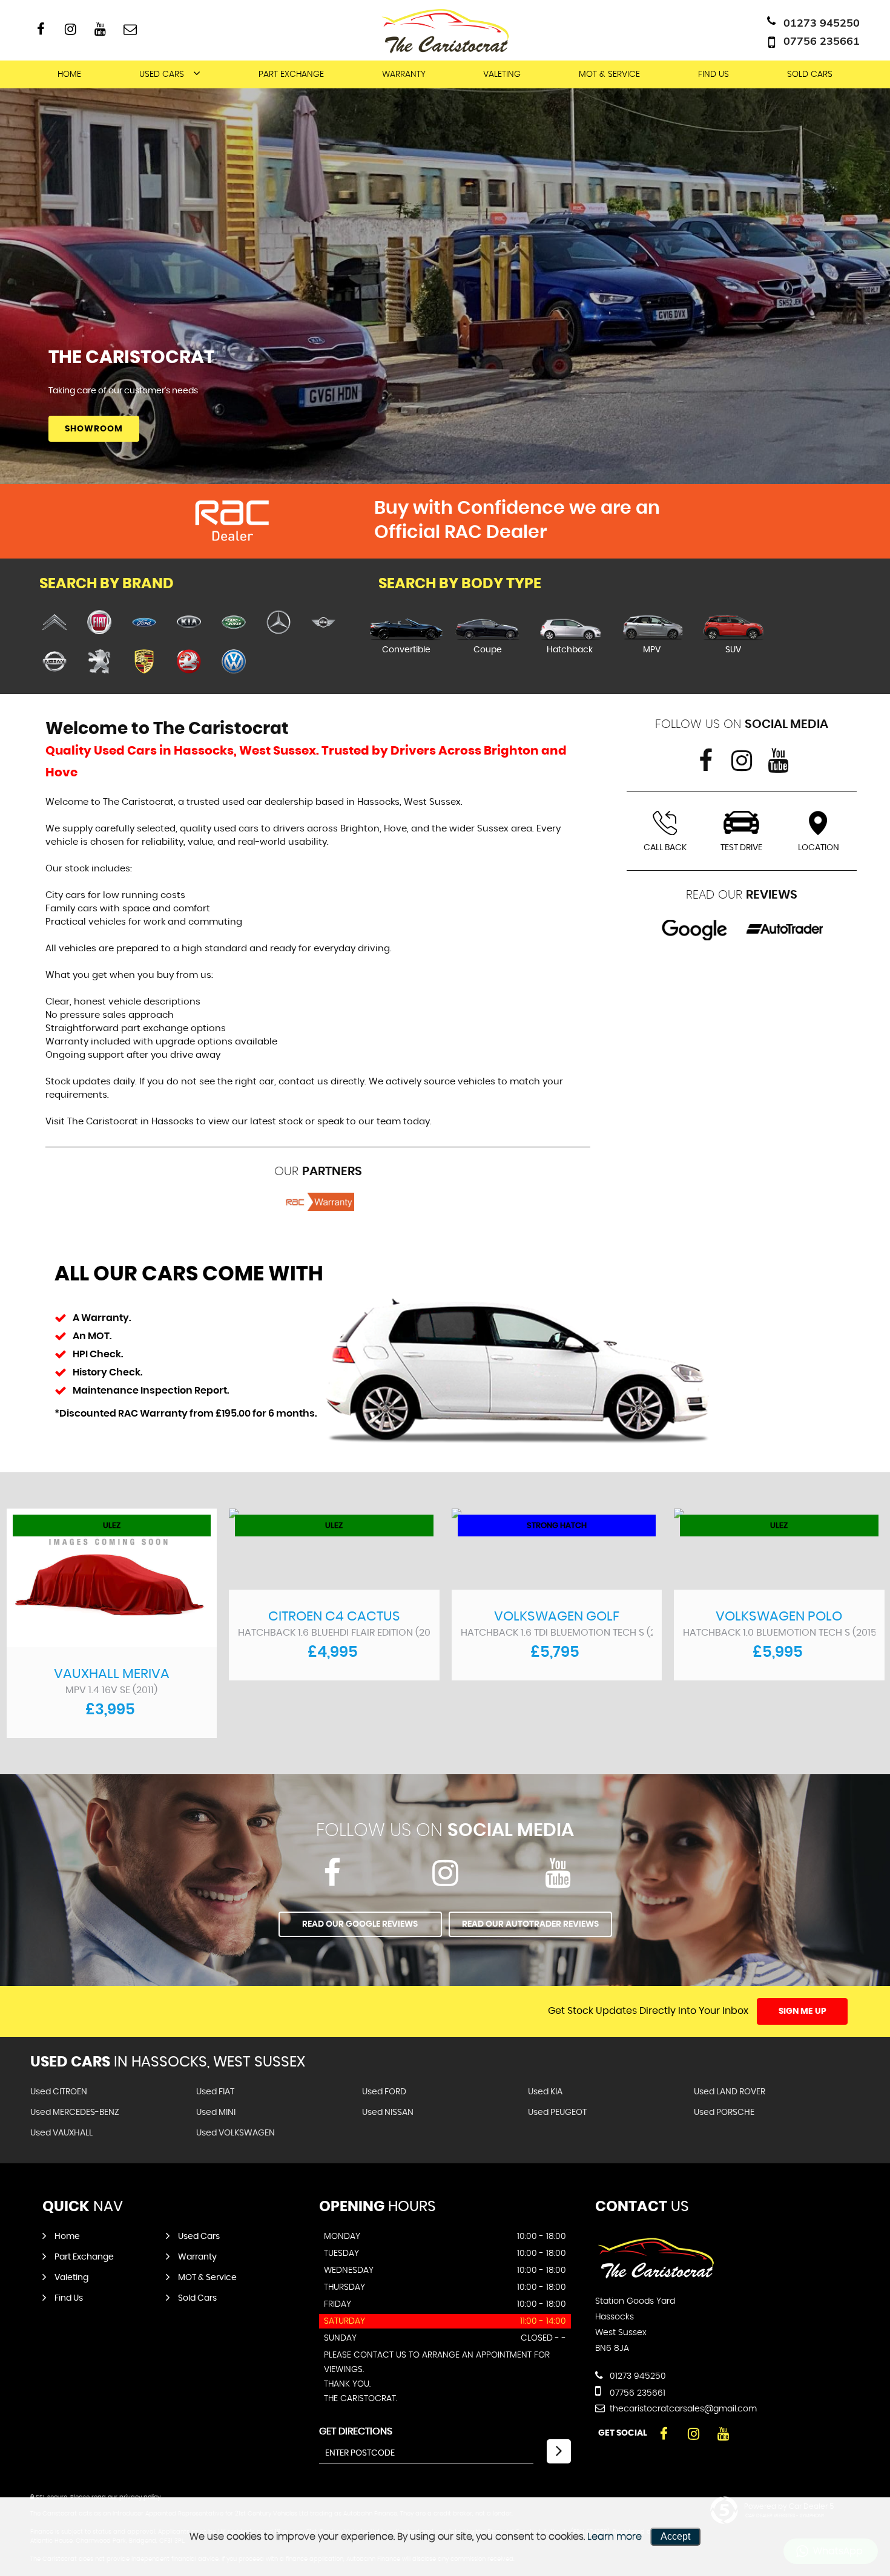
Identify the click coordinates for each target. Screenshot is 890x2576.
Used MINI (216, 2112)
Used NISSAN (388, 2112)
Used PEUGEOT (557, 2112)
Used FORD (384, 2092)
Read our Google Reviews (360, 1924)
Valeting (502, 74)
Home (69, 74)
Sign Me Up (803, 2011)
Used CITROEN (59, 2092)
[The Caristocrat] (656, 2276)
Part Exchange (291, 74)
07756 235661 (822, 41)
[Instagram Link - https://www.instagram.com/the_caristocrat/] (71, 29)
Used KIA (545, 2092)
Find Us (714, 74)
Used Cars (162, 74)
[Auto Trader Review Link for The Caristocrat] (785, 929)
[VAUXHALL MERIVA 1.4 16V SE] (112, 1578)
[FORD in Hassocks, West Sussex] (144, 623)
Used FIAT (215, 2092)
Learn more (615, 2537)
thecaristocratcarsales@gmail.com (682, 2409)
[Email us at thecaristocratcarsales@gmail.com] (130, 29)
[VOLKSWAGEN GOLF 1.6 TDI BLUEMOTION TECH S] (557, 1549)
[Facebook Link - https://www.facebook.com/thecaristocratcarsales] (41, 29)
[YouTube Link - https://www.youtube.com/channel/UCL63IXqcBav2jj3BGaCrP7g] (100, 29)
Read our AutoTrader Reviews (530, 1924)
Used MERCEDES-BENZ (75, 2112)
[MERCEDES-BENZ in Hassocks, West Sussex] (279, 623)
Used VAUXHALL (61, 2133)
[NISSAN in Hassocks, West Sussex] (54, 662)
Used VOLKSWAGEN (236, 2133)
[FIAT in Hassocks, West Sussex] (99, 623)
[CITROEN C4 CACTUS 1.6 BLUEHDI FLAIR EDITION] (334, 1549)
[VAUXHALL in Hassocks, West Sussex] (189, 662)
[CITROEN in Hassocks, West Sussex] (54, 623)
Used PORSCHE (724, 2112)
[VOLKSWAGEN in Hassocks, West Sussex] (234, 662)
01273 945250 (822, 23)
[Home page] (445, 30)
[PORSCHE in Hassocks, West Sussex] (144, 662)
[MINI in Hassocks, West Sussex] (323, 623)
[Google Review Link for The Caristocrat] (694, 929)
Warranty (404, 74)
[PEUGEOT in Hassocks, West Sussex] (99, 662)
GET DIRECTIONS (356, 2431)
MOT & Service (609, 74)
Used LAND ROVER (730, 2092)
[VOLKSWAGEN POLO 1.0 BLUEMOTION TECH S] (779, 1549)
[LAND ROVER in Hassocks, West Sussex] (234, 623)
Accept (675, 2536)
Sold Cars (810, 74)
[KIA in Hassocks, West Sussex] (189, 623)
